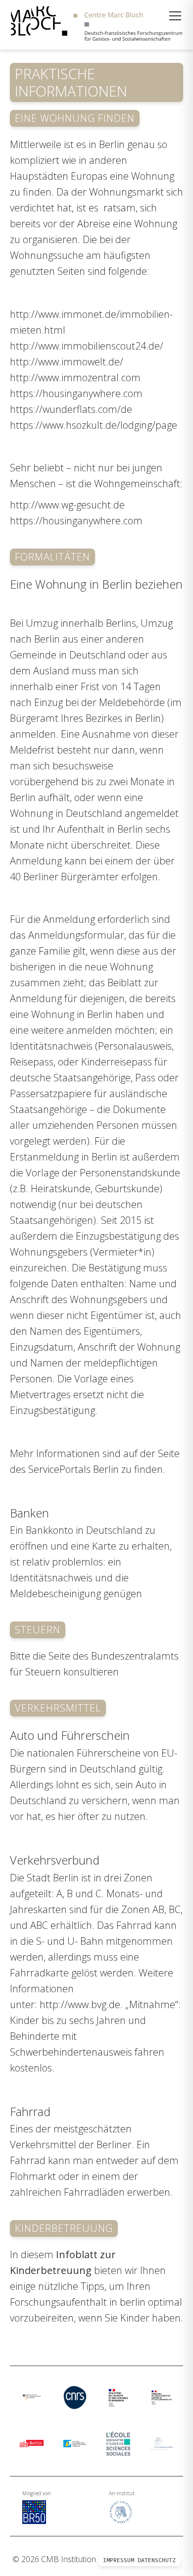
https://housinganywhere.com (76, 393)
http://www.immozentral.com (75, 378)
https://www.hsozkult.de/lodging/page (94, 425)
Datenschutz (157, 2560)
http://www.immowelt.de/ (67, 362)
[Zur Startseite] (96, 25)
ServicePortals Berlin (73, 1469)
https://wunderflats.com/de (71, 409)
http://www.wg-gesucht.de (67, 505)
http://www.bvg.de (80, 2004)
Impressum (119, 2560)
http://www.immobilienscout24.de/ (87, 346)
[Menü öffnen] (175, 16)
